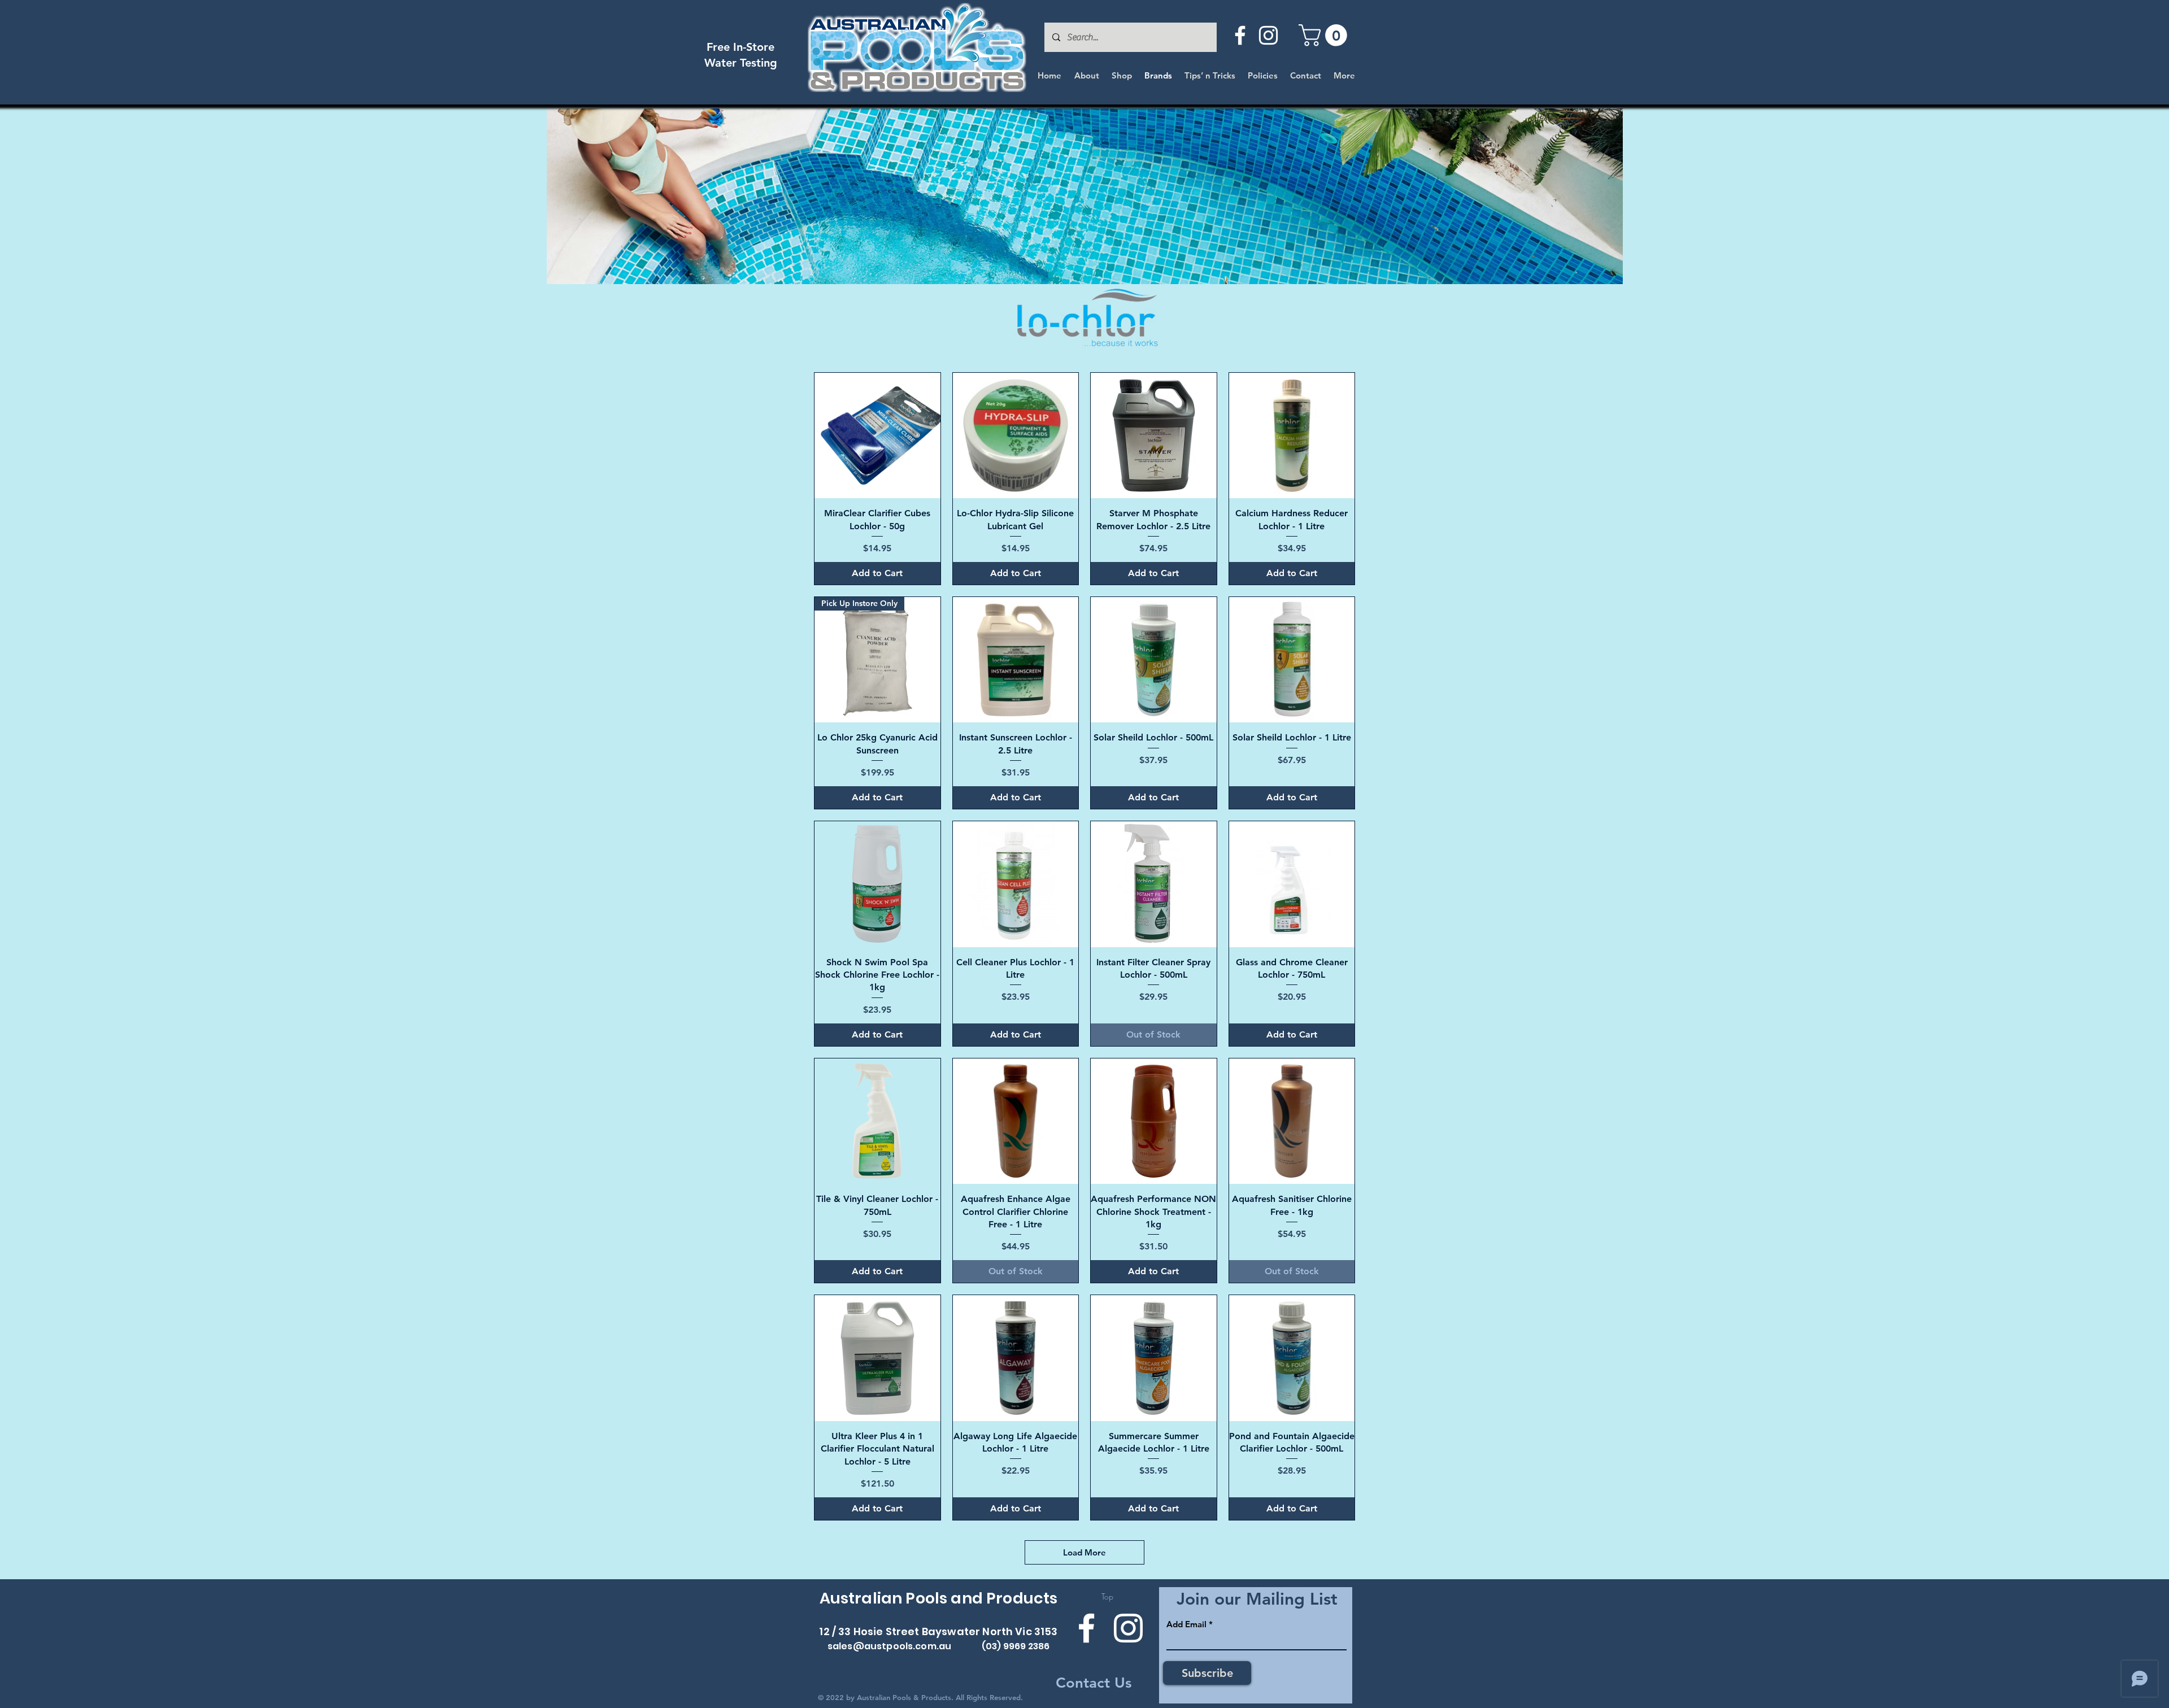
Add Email (1186, 1624)
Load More (1084, 1552)
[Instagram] (1268, 35)
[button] (1325, 35)
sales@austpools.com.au (890, 1646)
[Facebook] (1240, 35)
